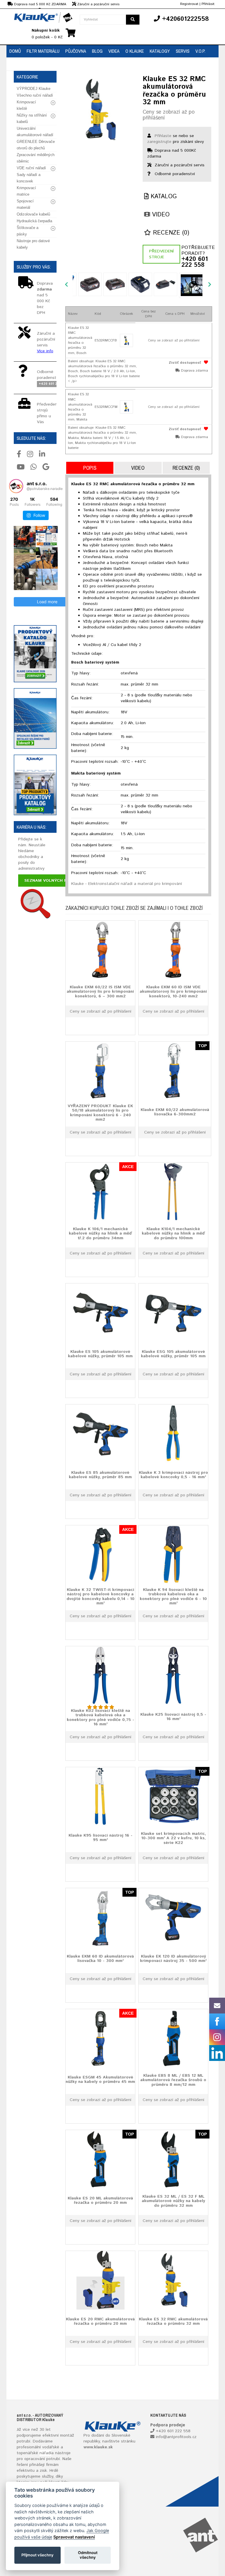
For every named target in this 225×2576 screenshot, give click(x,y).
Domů (15, 51)
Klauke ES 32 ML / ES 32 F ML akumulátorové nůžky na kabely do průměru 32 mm (173, 2201)
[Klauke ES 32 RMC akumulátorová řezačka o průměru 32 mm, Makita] (126, 407)
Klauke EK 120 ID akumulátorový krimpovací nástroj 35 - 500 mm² (173, 1959)
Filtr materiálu (43, 51)
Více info (45, 351)
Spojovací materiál (25, 204)
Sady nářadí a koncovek (29, 178)
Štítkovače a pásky (28, 231)
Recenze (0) (170, 233)
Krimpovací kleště (26, 105)
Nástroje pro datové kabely (33, 244)
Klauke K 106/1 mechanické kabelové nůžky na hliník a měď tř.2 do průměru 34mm (100, 1234)
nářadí (45, 2453)
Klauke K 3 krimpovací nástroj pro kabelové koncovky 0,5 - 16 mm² (173, 1475)
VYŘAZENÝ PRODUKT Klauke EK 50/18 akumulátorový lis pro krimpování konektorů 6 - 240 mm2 (100, 1113)
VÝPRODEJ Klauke (34, 89)
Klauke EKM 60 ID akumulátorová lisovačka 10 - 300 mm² (100, 1959)
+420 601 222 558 (195, 262)
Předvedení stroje (161, 254)
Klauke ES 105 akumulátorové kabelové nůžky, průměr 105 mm (100, 1354)
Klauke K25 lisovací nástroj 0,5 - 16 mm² (173, 1717)
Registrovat (189, 4)
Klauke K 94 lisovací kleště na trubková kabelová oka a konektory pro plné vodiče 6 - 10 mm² (173, 1596)
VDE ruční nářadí (31, 168)
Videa (114, 51)
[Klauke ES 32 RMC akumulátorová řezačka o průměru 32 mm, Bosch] (126, 340)
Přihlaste (163, 136)
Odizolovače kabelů (33, 214)
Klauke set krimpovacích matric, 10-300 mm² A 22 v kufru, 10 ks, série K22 (173, 1838)
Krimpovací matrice (26, 191)
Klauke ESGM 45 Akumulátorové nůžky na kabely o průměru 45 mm (100, 2080)
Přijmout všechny (37, 2555)
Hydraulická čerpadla (34, 221)
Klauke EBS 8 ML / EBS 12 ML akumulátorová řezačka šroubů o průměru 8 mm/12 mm (173, 2080)
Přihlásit (208, 4)
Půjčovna (76, 51)
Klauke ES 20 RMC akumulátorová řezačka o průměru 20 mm (100, 2321)
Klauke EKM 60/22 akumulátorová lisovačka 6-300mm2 (175, 1112)
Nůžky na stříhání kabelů (32, 118)
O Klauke (135, 51)
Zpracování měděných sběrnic (36, 158)
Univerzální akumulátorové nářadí (35, 132)
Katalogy (160, 51)
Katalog (163, 197)
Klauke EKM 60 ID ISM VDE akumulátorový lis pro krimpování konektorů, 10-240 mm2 (173, 992)
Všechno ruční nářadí (35, 95)
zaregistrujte (159, 142)
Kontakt (18, 64)
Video (160, 215)
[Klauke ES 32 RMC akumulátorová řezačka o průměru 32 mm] (100, 110)
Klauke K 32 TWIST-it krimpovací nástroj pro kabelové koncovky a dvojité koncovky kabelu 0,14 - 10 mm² (100, 1596)
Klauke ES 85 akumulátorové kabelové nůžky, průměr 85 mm (100, 1475)
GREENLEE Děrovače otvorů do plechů (36, 145)
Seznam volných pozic (51, 881)
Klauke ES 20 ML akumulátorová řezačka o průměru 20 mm (100, 2200)
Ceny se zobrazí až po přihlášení (169, 115)
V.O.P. (200, 51)
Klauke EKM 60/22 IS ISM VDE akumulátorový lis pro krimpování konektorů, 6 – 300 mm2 (100, 992)
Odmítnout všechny (88, 2555)
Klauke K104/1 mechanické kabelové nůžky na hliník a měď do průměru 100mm (173, 1234)
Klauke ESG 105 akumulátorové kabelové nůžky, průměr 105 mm (173, 1354)
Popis (90, 468)
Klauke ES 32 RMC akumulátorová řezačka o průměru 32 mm (173, 2321)
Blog (97, 51)
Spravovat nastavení (74, 2537)
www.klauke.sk (98, 2447)
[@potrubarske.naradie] (16, 486)
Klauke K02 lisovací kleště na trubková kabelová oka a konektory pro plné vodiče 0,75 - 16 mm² (100, 1717)
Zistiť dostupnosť (185, 363)
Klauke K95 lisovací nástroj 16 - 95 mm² (100, 1838)
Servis (183, 51)
